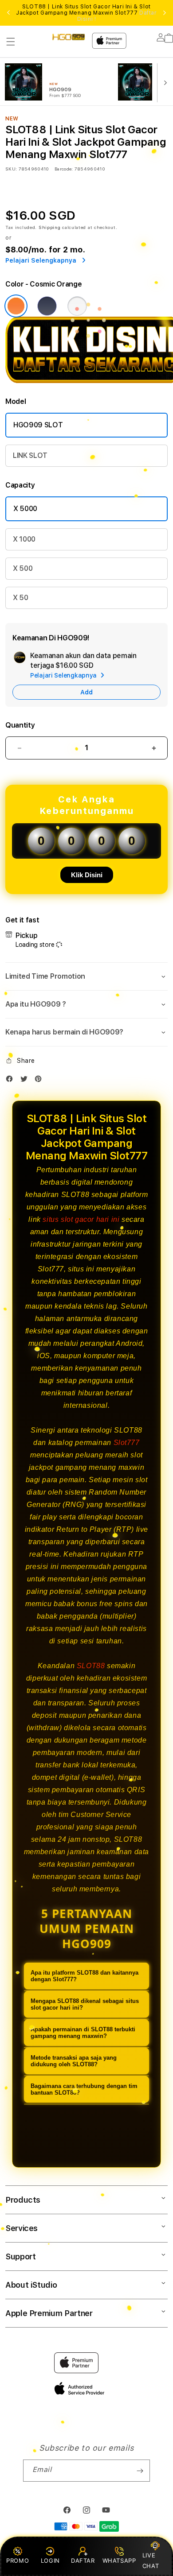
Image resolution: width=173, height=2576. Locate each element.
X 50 (21, 598)
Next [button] (165, 13)
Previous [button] (8, 13)
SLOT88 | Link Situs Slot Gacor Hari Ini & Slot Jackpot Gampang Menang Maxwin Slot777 (86, 13)
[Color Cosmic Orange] (16, 306)
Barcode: (64, 169)
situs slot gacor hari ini (81, 1219)
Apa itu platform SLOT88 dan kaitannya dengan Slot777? (85, 1976)
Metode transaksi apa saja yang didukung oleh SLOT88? (74, 2061)
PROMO (18, 2561)
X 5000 (25, 509)
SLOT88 (91, 1666)
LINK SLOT (30, 455)
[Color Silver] (77, 306)
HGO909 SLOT (38, 425)
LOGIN (50, 2561)
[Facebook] (12, 1081)
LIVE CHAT (151, 2560)
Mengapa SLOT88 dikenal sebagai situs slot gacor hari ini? (85, 2004)
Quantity (20, 725)
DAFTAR (83, 2561)
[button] (11, 42)
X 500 (23, 568)
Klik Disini (87, 875)
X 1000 (24, 539)
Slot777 (127, 1443)
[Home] (69, 37)
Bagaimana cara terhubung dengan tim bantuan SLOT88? (84, 2089)
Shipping (50, 227)
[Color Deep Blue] (47, 306)
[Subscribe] (140, 2471)
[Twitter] (26, 1081)
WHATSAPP (119, 2561)
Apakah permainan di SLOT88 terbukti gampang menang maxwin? (83, 2033)
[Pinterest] (40, 1081)
